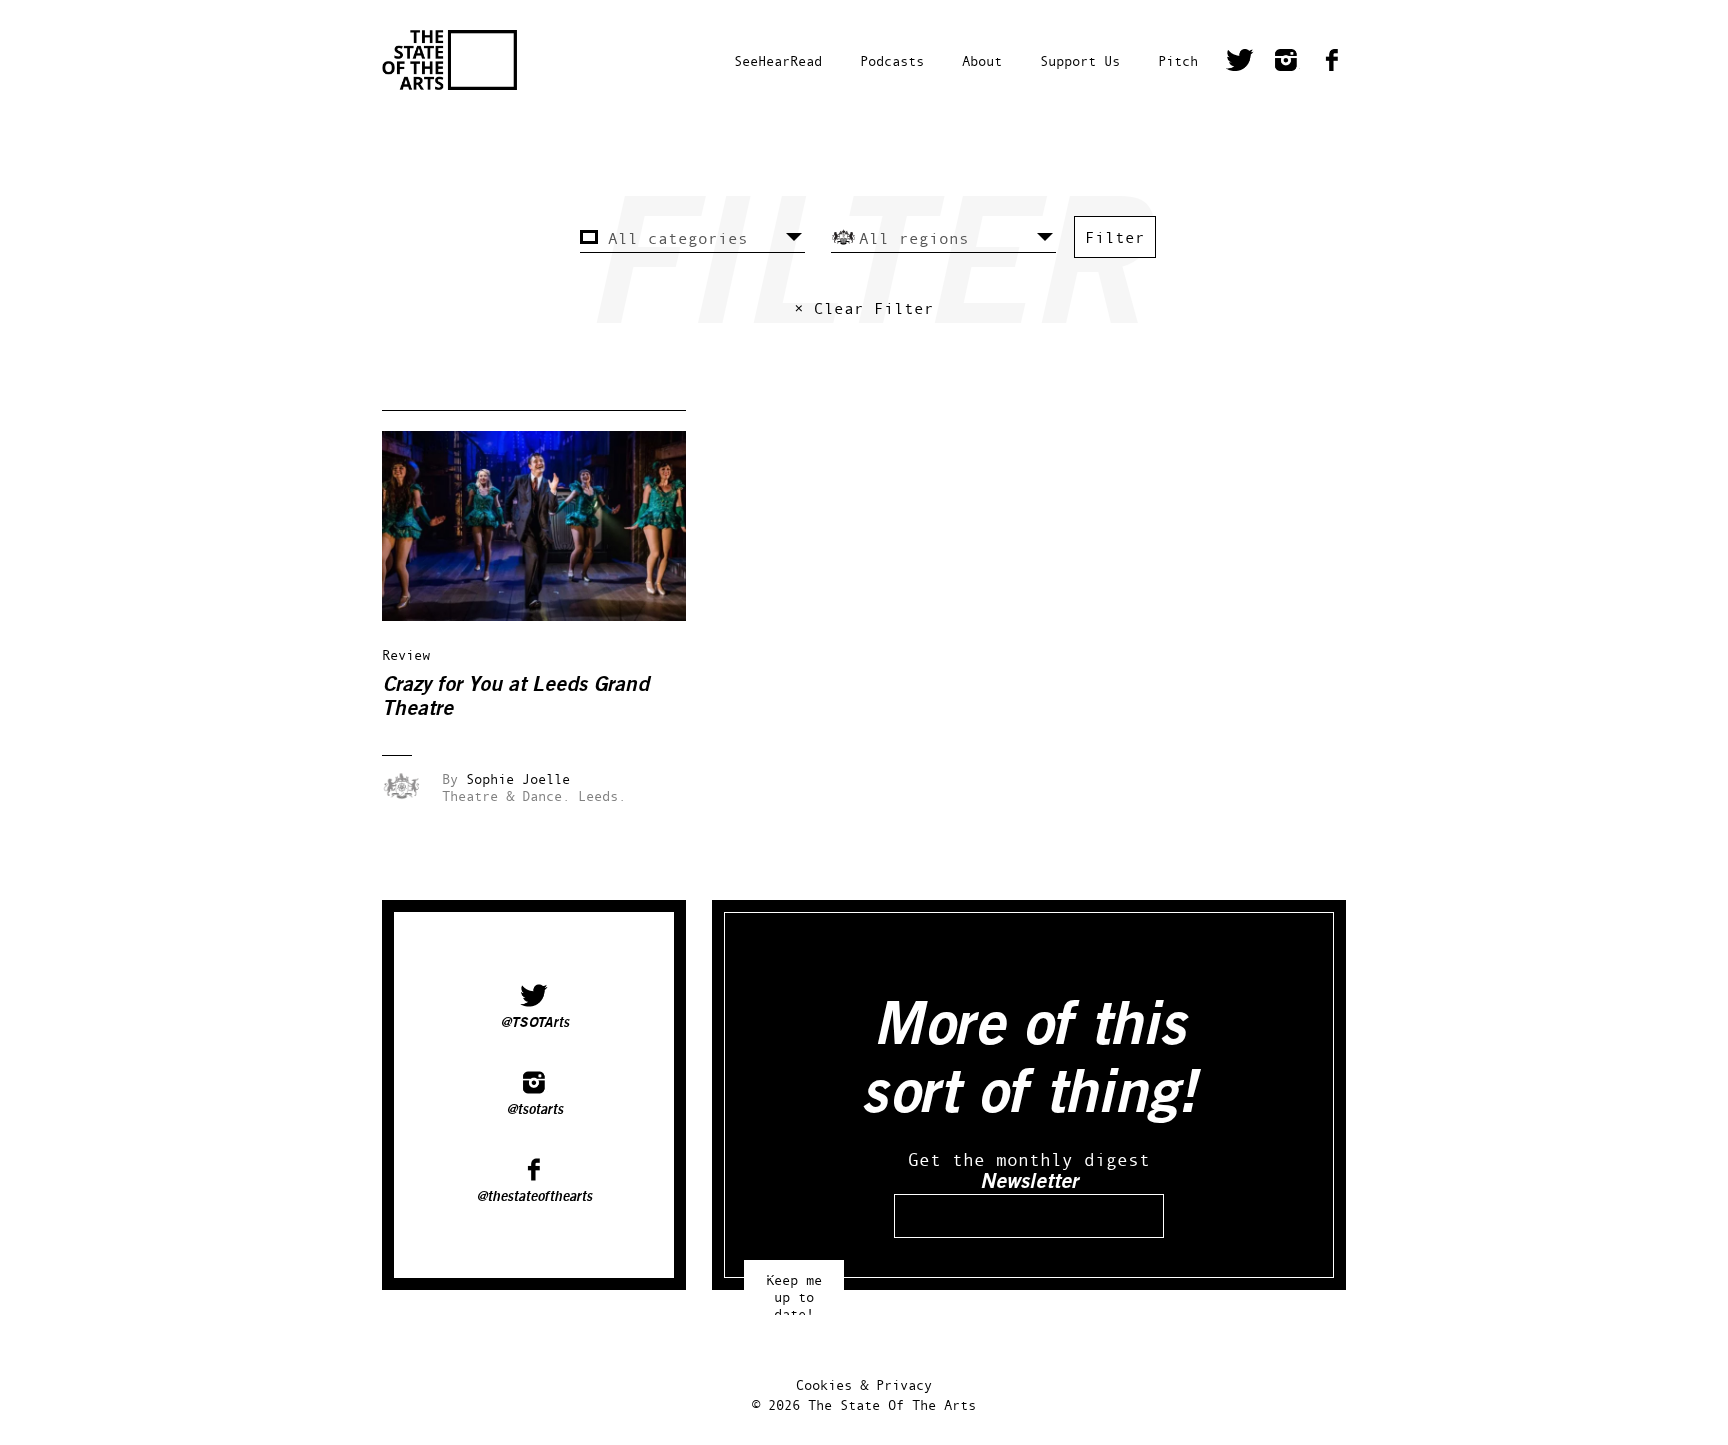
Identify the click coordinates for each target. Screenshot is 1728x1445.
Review (406, 654)
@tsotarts (534, 1110)
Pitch (1178, 60)
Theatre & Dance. (506, 795)
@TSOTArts (534, 1023)
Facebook (1332, 63)
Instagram (1286, 63)
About (982, 60)
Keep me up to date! (794, 1287)
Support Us (1080, 60)
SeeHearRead (778, 60)
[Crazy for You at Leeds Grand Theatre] (548, 615)
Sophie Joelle (518, 778)
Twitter (1240, 63)
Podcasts (892, 60)
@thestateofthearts (534, 1197)
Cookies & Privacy (864, 1384)
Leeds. (602, 795)
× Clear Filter (864, 308)
